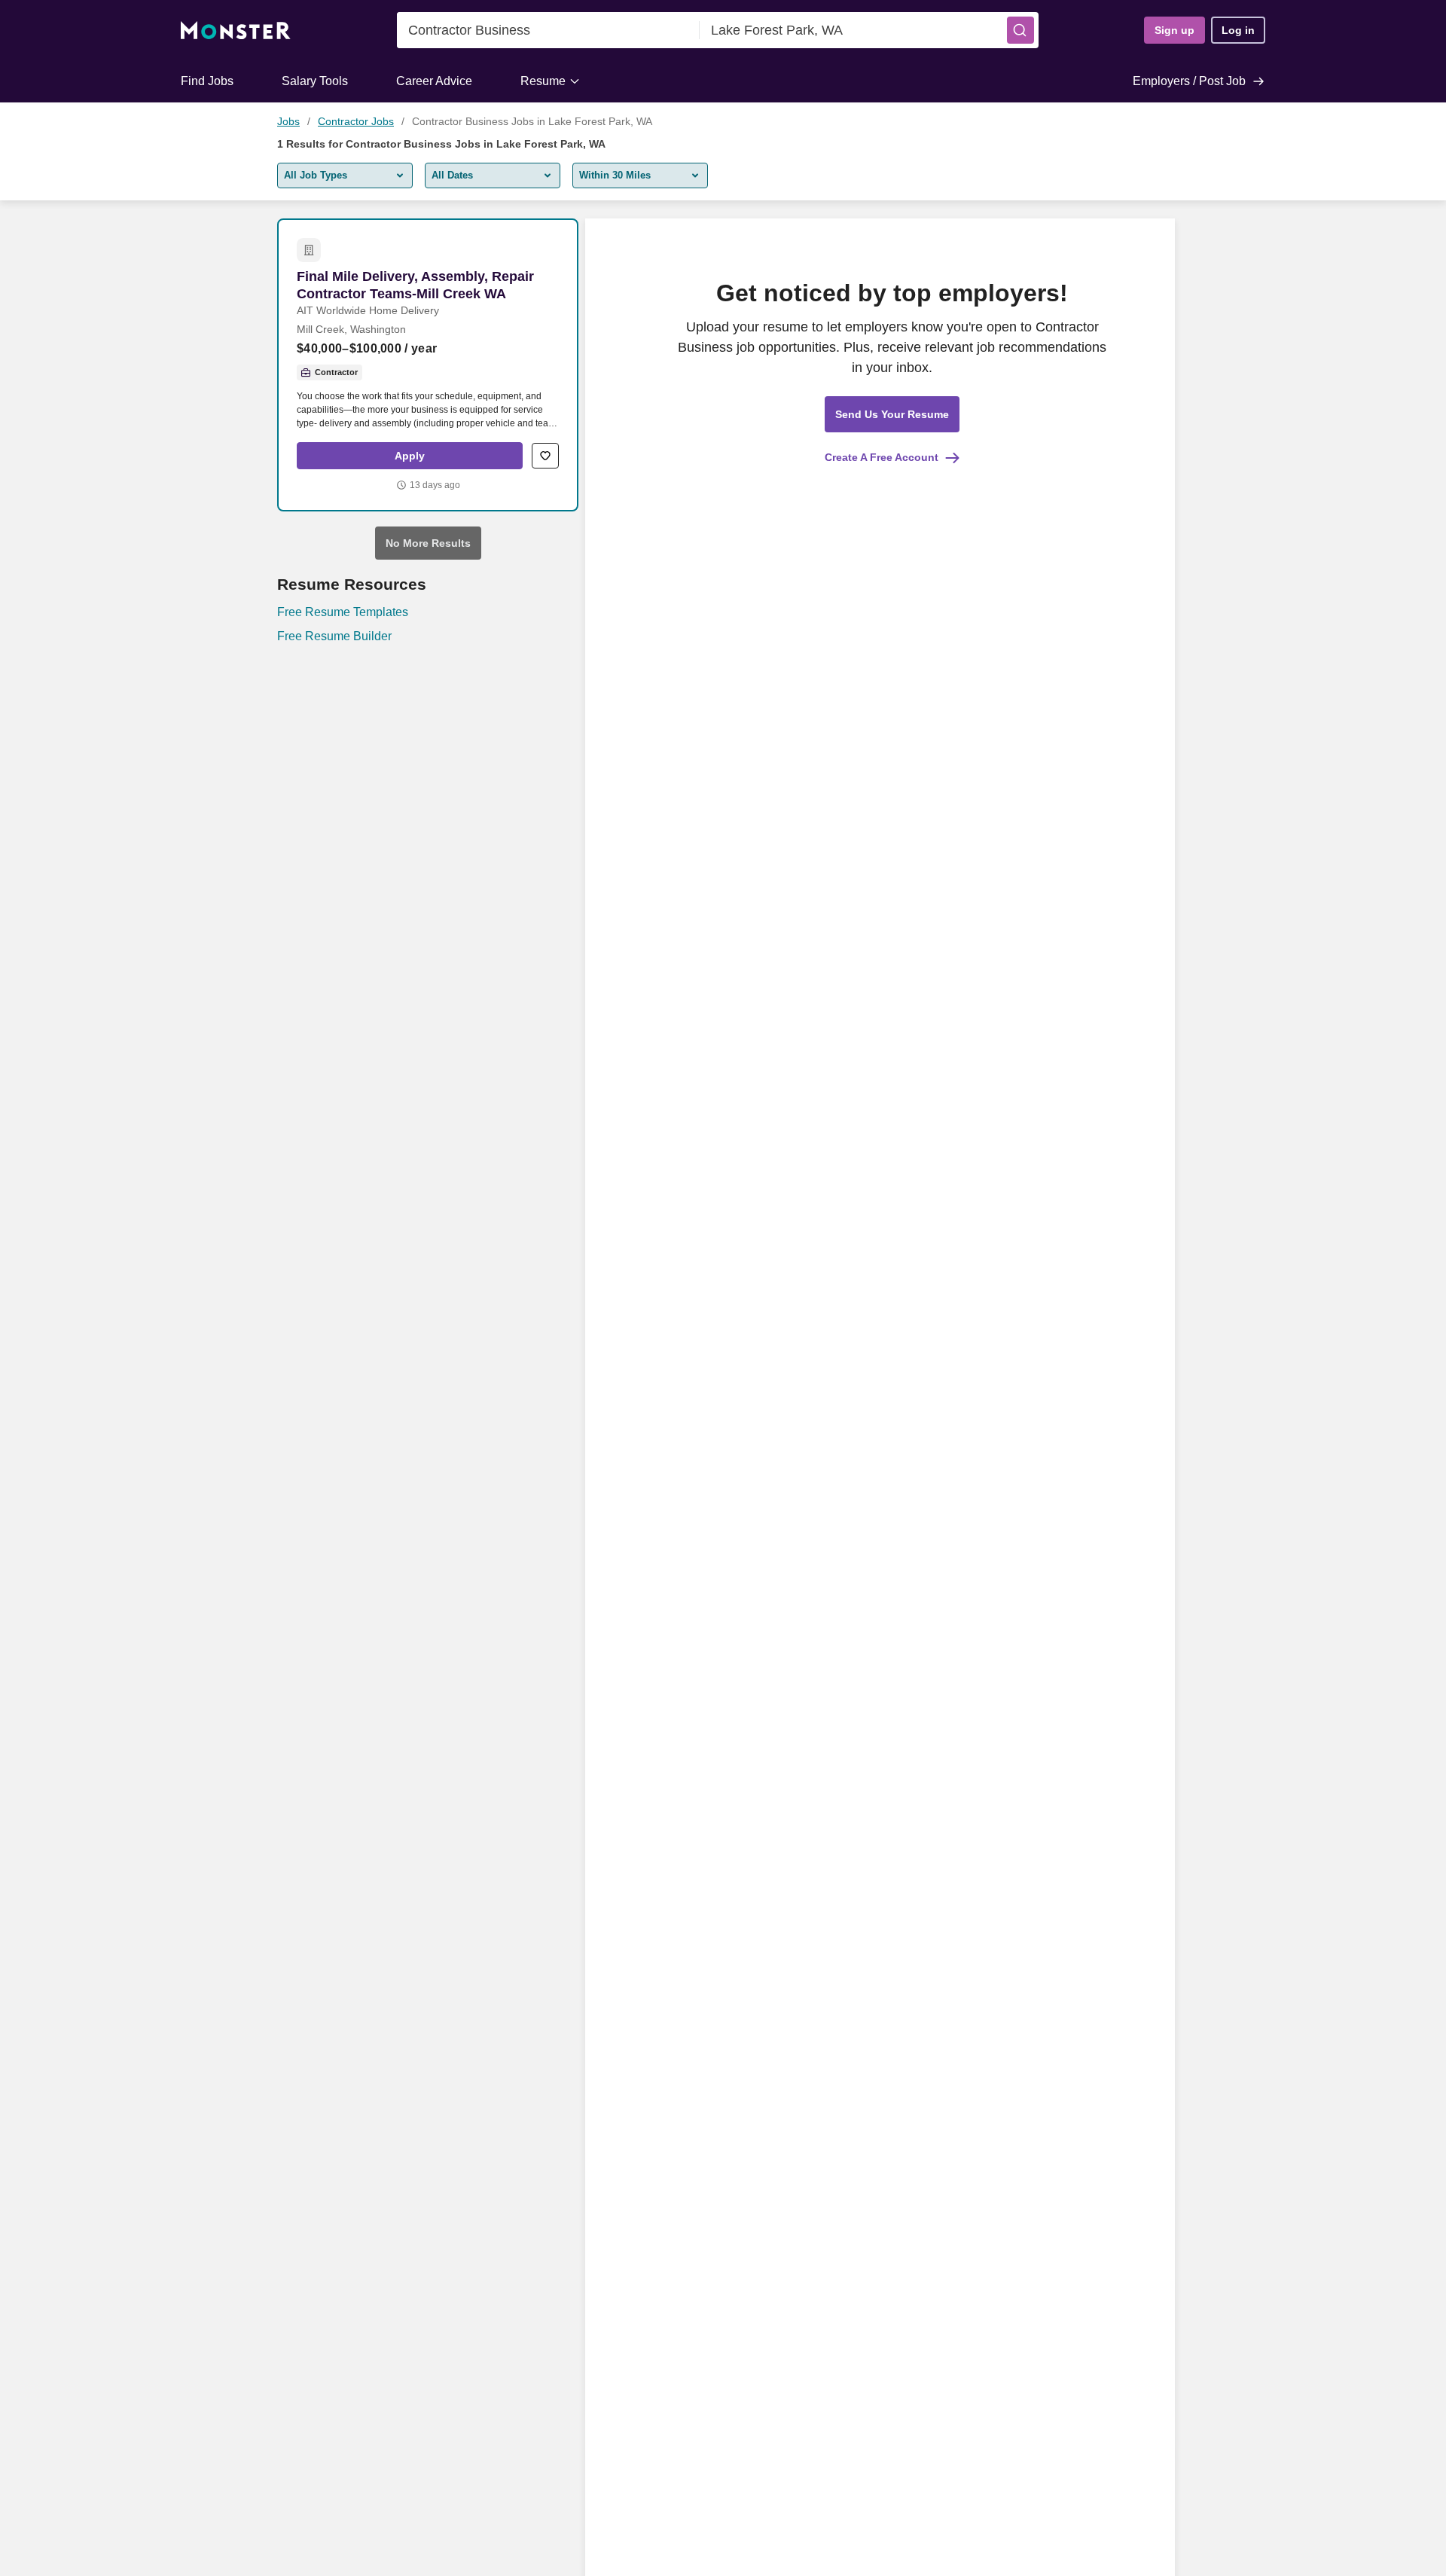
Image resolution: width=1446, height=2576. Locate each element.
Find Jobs (207, 81)
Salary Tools (315, 81)
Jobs (288, 121)
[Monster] (236, 31)
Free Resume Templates (343, 612)
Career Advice (434, 81)
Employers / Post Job (1189, 81)
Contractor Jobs (356, 121)
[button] (1020, 30)
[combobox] (548, 30)
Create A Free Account (882, 457)
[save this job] (545, 456)
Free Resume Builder (334, 636)
